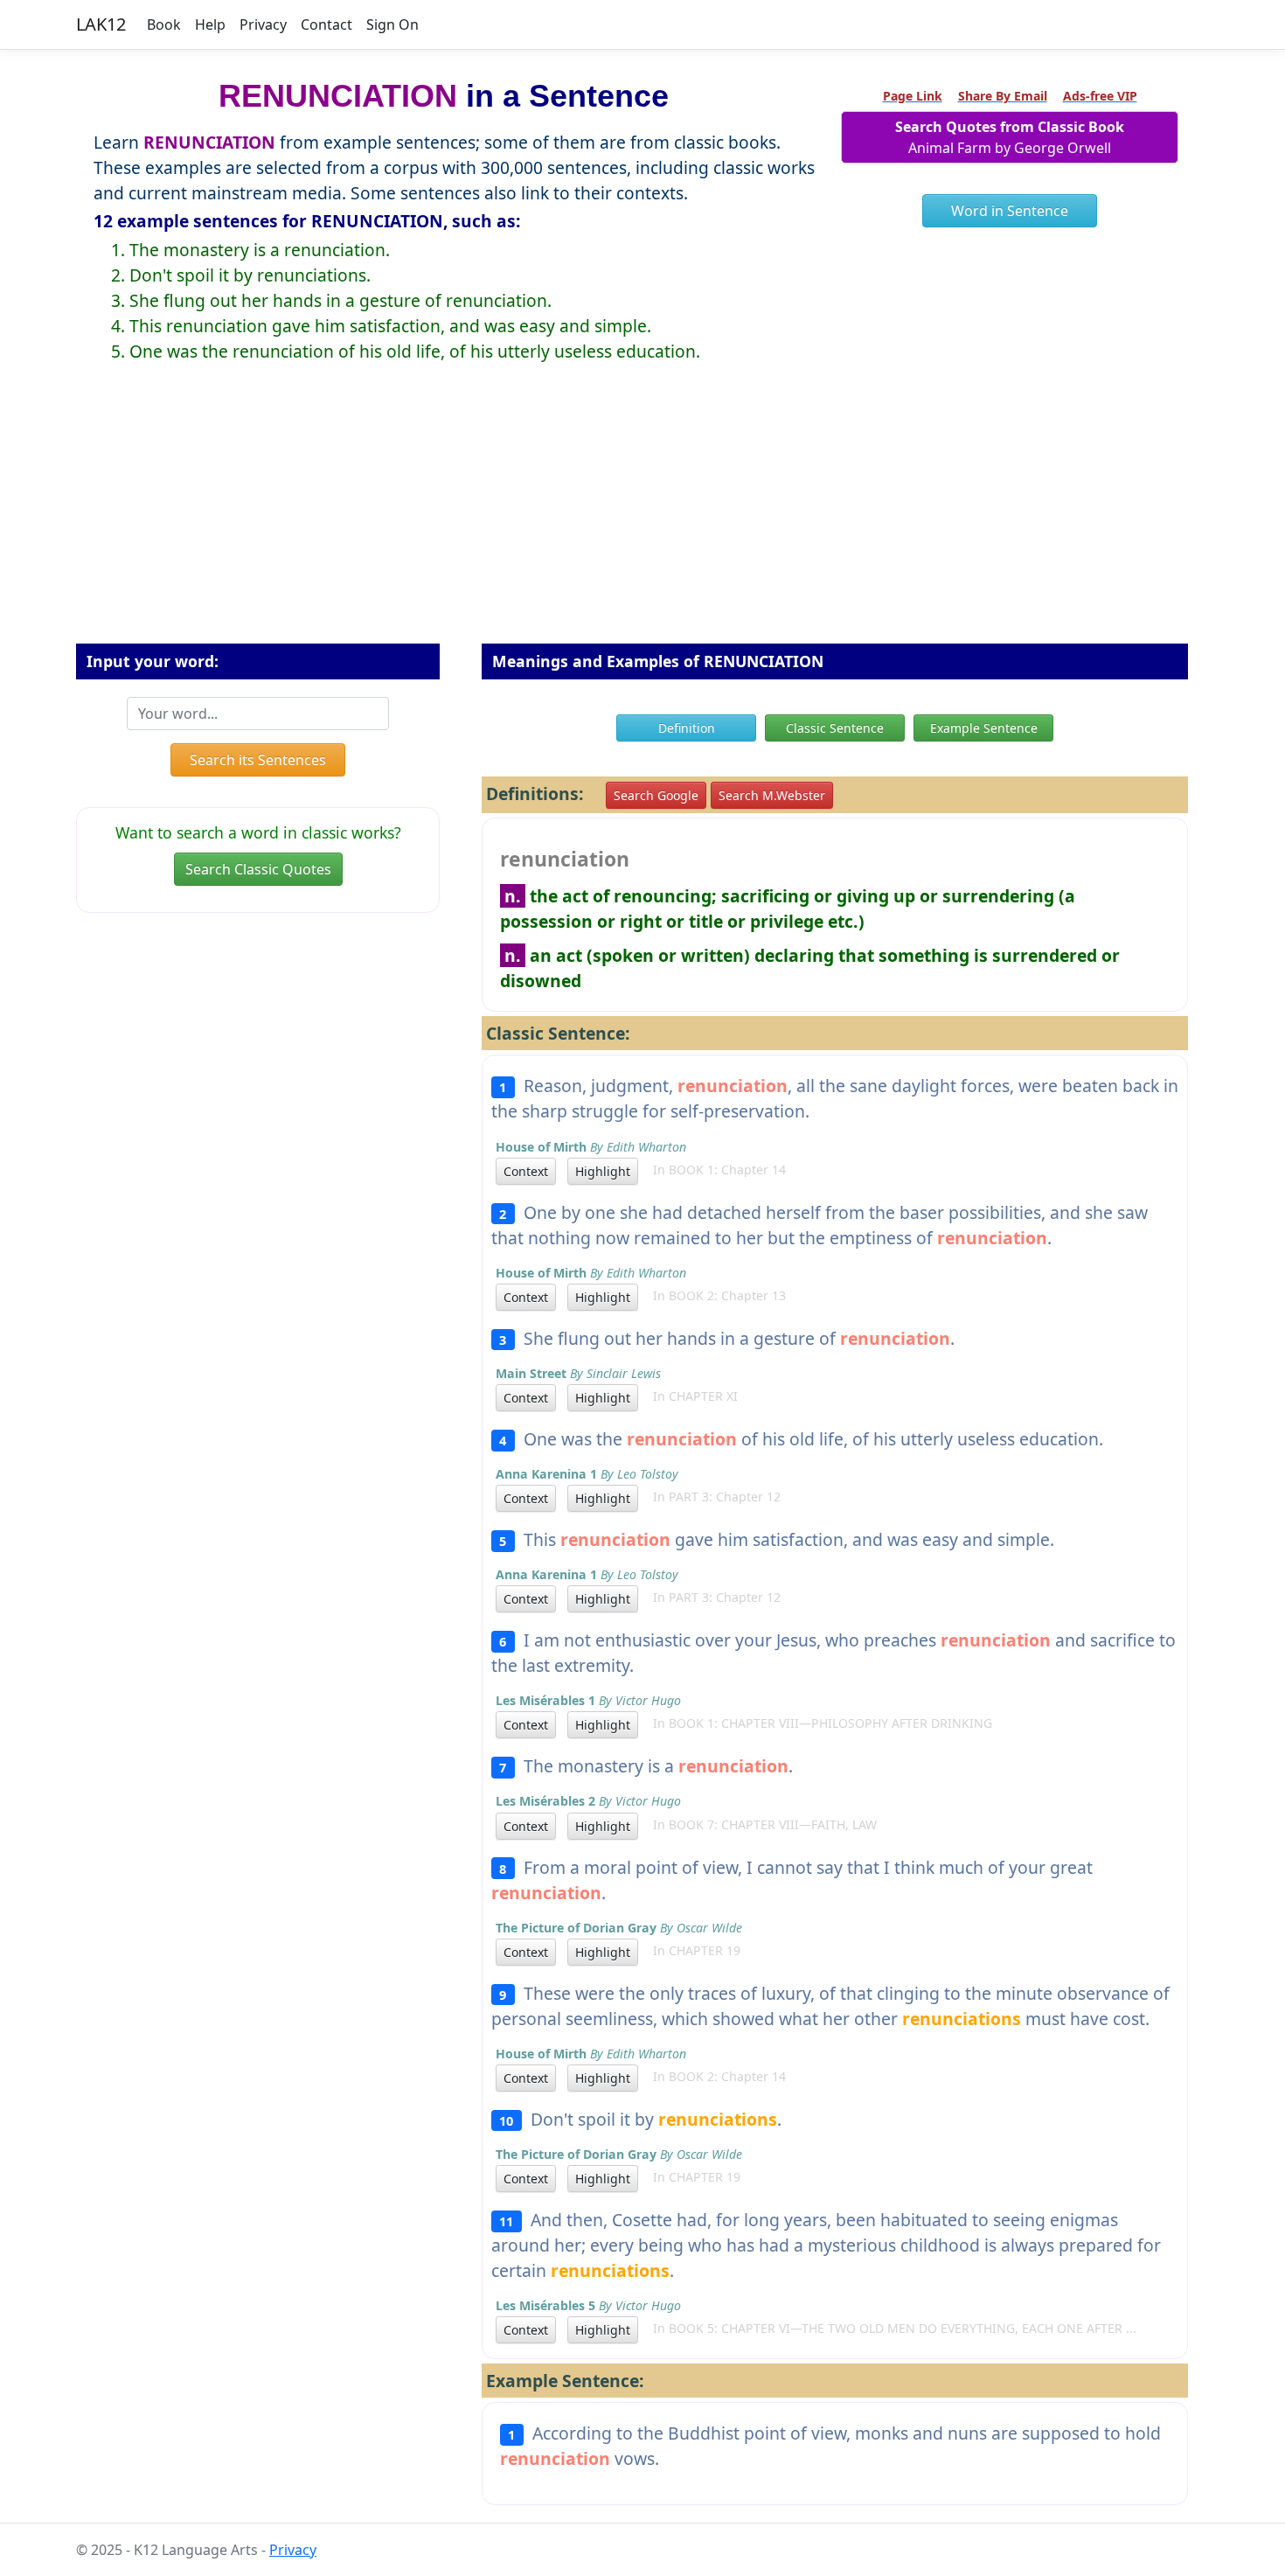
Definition (687, 728)
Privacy (263, 24)
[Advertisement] (642, 517)
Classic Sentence (835, 728)
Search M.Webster (772, 795)
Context (526, 1171)
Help (210, 24)
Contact (326, 24)
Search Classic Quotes (258, 869)
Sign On (392, 24)
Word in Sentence (1010, 211)
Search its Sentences (258, 760)
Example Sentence (984, 728)
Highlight (603, 1171)
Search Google (656, 795)
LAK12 (101, 24)
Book (164, 24)
